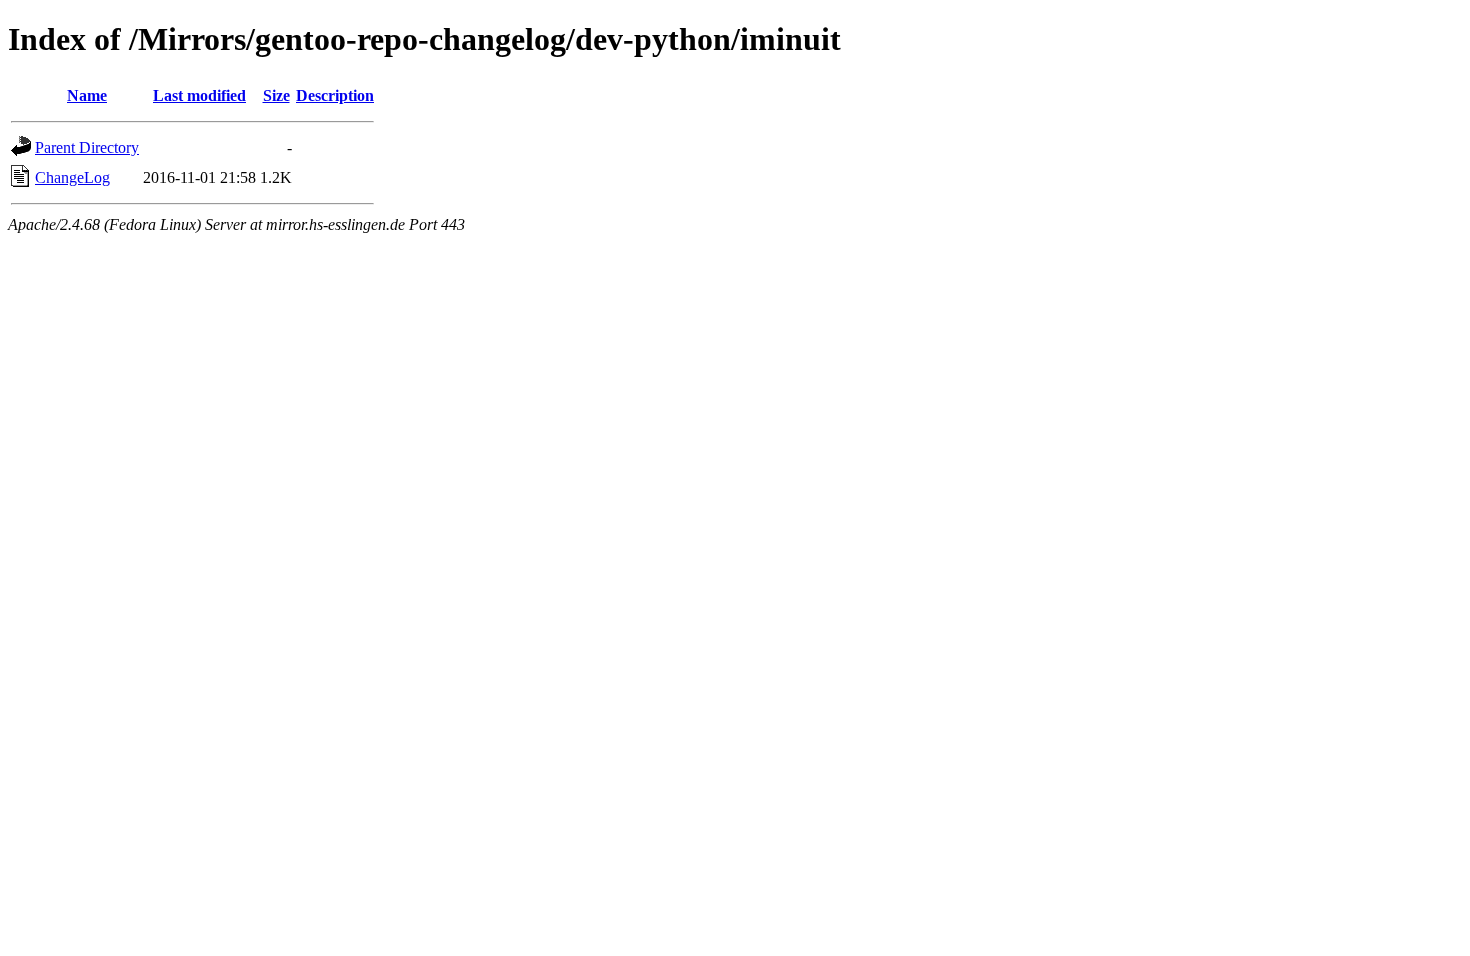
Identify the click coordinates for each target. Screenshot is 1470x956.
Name (87, 95)
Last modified (199, 95)
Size (276, 95)
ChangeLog (72, 177)
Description (335, 95)
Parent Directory (87, 147)
